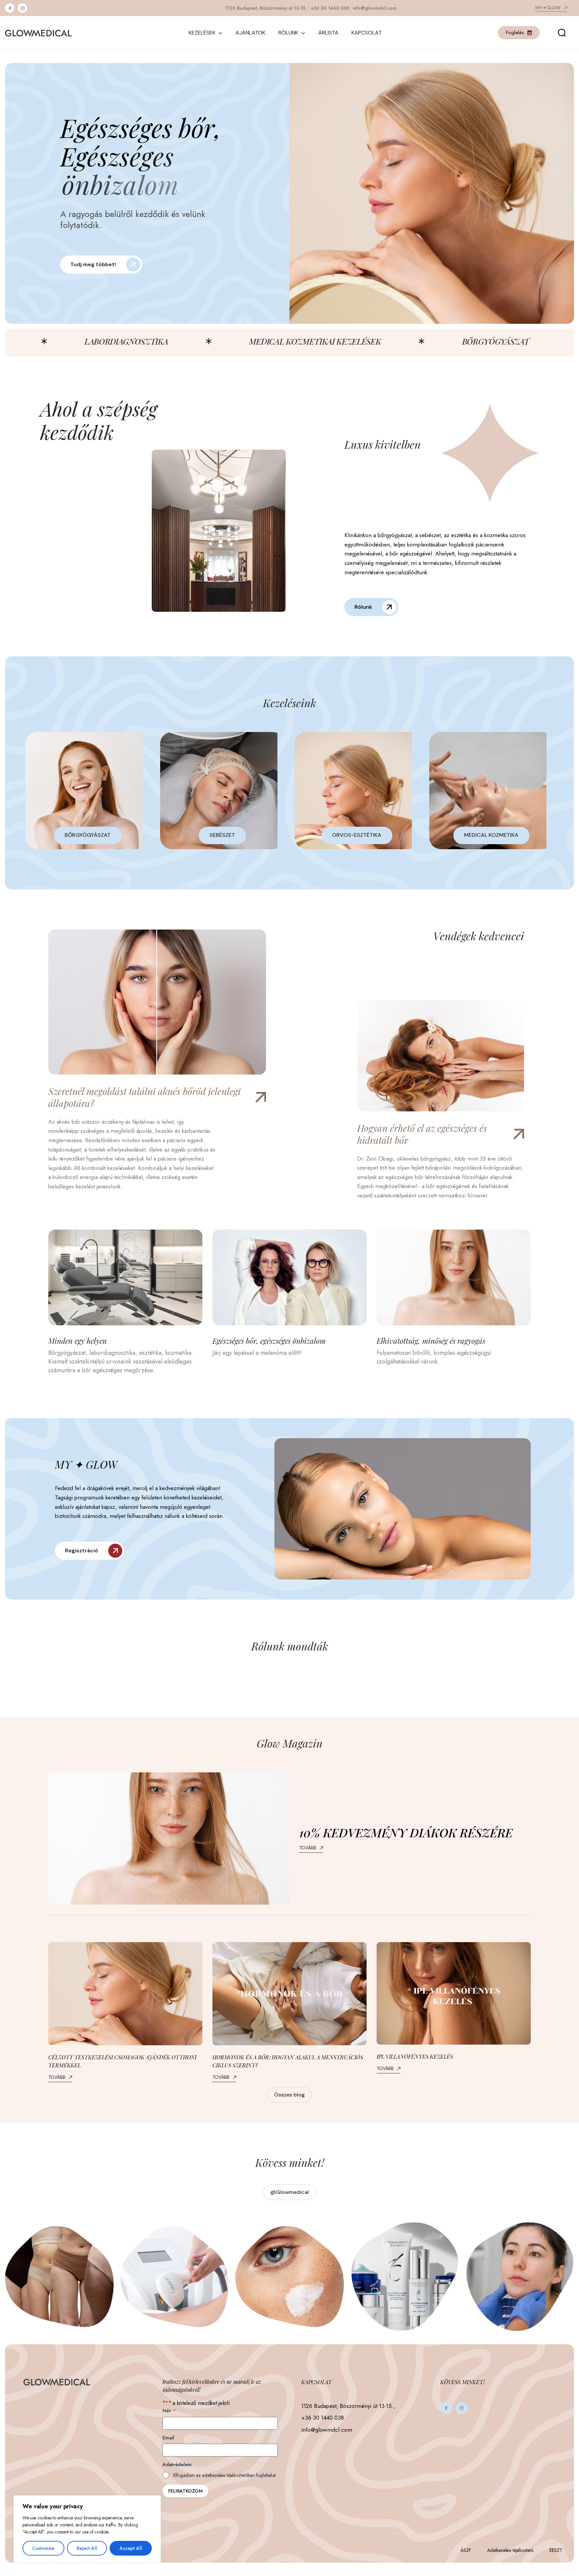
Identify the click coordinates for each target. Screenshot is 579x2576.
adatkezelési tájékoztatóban (228, 2475)
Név (169, 2411)
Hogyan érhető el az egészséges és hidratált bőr (422, 1134)
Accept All (131, 2548)
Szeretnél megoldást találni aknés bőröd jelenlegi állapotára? (144, 1097)
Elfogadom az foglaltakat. (225, 2475)
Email (168, 2438)
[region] (87, 2529)
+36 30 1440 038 (330, 8)
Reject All (87, 2548)
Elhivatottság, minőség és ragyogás (431, 1341)
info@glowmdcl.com (375, 8)
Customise (43, 2548)
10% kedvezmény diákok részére (406, 1832)
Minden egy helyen (78, 1341)
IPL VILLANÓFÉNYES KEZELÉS (415, 2056)
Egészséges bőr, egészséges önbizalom (269, 1341)
